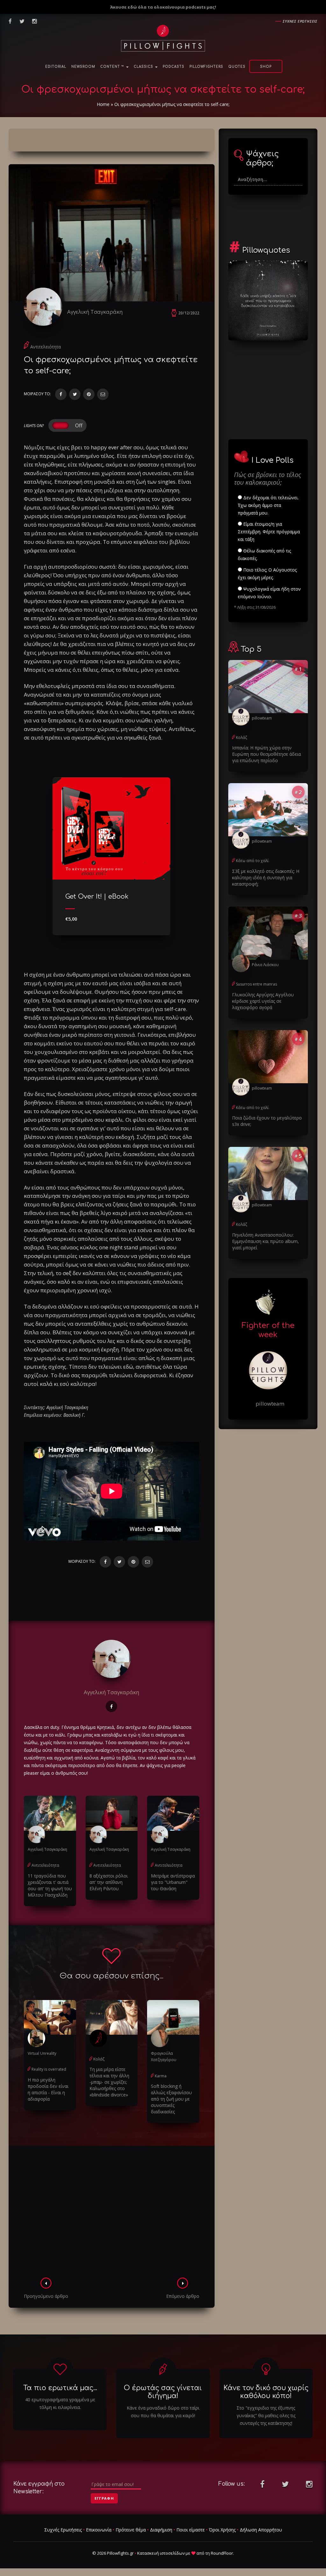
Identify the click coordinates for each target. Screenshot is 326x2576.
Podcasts (174, 67)
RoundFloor (222, 2553)
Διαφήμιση (161, 2530)
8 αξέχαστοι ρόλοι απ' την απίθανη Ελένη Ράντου (109, 1882)
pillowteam (262, 718)
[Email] (103, 394)
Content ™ (113, 67)
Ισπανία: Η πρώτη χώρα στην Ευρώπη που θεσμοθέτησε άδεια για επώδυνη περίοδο (266, 754)
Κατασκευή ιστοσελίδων (161, 2553)
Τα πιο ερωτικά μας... (60, 2388)
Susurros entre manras (256, 984)
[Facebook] (61, 394)
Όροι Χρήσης (222, 2530)
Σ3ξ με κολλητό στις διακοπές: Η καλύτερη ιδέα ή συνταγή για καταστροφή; (266, 877)
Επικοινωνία (99, 2530)
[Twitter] (75, 394)
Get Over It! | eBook (97, 897)
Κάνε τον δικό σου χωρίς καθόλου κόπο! (266, 2392)
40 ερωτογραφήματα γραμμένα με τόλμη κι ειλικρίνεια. (60, 2403)
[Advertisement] (112, 2214)
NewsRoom (83, 67)
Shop (266, 67)
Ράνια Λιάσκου (265, 965)
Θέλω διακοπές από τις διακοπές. (264, 555)
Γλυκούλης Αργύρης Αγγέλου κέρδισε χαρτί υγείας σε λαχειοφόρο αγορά (263, 1001)
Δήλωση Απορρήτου (261, 2530)
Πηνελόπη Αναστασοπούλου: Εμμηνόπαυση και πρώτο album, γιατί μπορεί (266, 1241)
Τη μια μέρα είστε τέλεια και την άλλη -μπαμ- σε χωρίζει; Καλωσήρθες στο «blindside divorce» (109, 2082)
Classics (144, 67)
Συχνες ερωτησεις (300, 21)
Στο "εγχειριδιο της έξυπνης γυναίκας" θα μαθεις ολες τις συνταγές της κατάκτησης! (266, 2415)
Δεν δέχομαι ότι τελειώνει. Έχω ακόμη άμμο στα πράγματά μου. (268, 505)
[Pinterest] (89, 394)
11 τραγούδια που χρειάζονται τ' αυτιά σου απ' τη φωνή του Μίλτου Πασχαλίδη (50, 1885)
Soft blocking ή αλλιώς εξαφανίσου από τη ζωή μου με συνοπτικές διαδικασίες (171, 2099)
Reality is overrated (49, 2069)
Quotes (237, 67)
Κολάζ (99, 2059)
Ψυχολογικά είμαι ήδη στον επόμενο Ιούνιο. (269, 593)
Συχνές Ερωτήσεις (63, 2530)
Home (103, 104)
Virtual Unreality (42, 2053)
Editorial (56, 67)
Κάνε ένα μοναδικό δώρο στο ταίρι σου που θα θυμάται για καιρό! (163, 2412)
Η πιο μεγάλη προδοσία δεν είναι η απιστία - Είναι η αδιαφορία (48, 2089)
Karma (161, 2076)
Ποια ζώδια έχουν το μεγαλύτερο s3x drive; (267, 1121)
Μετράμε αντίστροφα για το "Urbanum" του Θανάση (173, 1882)
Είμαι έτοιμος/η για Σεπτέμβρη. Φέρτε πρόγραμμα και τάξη (269, 532)
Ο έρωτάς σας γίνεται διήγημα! (163, 2392)
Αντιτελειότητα (46, 347)
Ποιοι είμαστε (191, 2530)
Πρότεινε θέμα (131, 2530)
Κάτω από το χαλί (252, 861)
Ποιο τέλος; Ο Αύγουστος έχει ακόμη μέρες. (267, 574)
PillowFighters (206, 67)
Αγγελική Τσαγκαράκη (95, 312)
